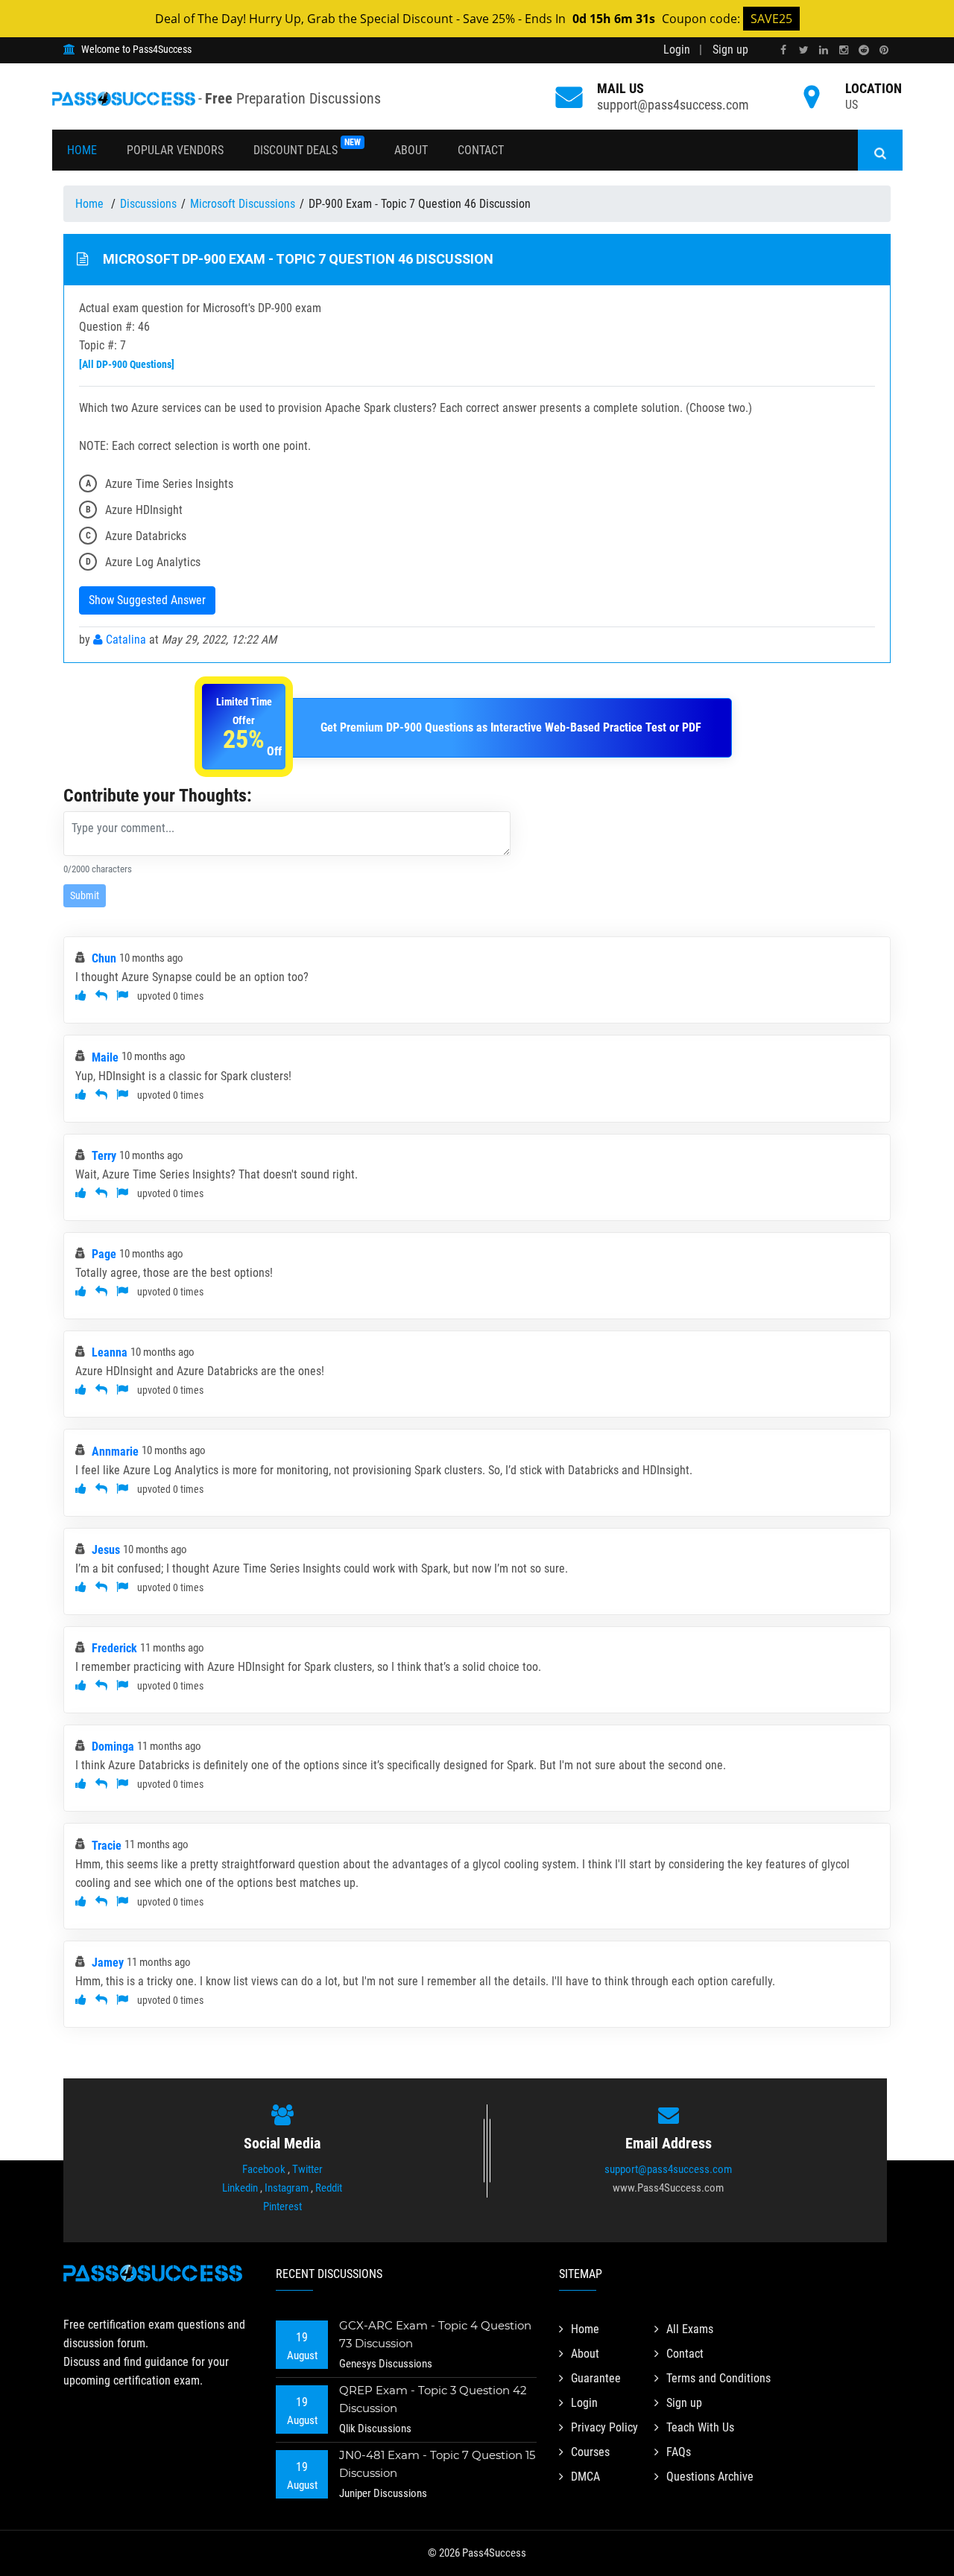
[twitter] (803, 50)
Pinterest (282, 2207)
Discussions (148, 204)
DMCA (585, 2477)
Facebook (264, 2169)
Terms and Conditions (718, 2378)
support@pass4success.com (673, 105)
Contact (481, 150)
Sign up (730, 50)
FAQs (679, 2452)
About (411, 150)
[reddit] (864, 50)
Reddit (329, 2188)
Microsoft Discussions (243, 204)
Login (677, 50)
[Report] (122, 996)
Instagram (287, 2188)
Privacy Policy (604, 2427)
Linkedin (240, 2188)
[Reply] (101, 996)
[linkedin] (824, 50)
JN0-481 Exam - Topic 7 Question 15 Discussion (437, 2464)
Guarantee (596, 2378)
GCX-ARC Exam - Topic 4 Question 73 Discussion (435, 2334)
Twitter (307, 2169)
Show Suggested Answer (147, 600)
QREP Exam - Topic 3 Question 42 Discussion (433, 2399)
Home (82, 150)
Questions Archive (710, 2477)
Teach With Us (700, 2427)
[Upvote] (81, 996)
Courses (590, 2452)
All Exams (690, 2329)
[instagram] (844, 50)
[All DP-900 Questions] (127, 364)
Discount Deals (307, 147)
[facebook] (783, 50)
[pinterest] (884, 50)
